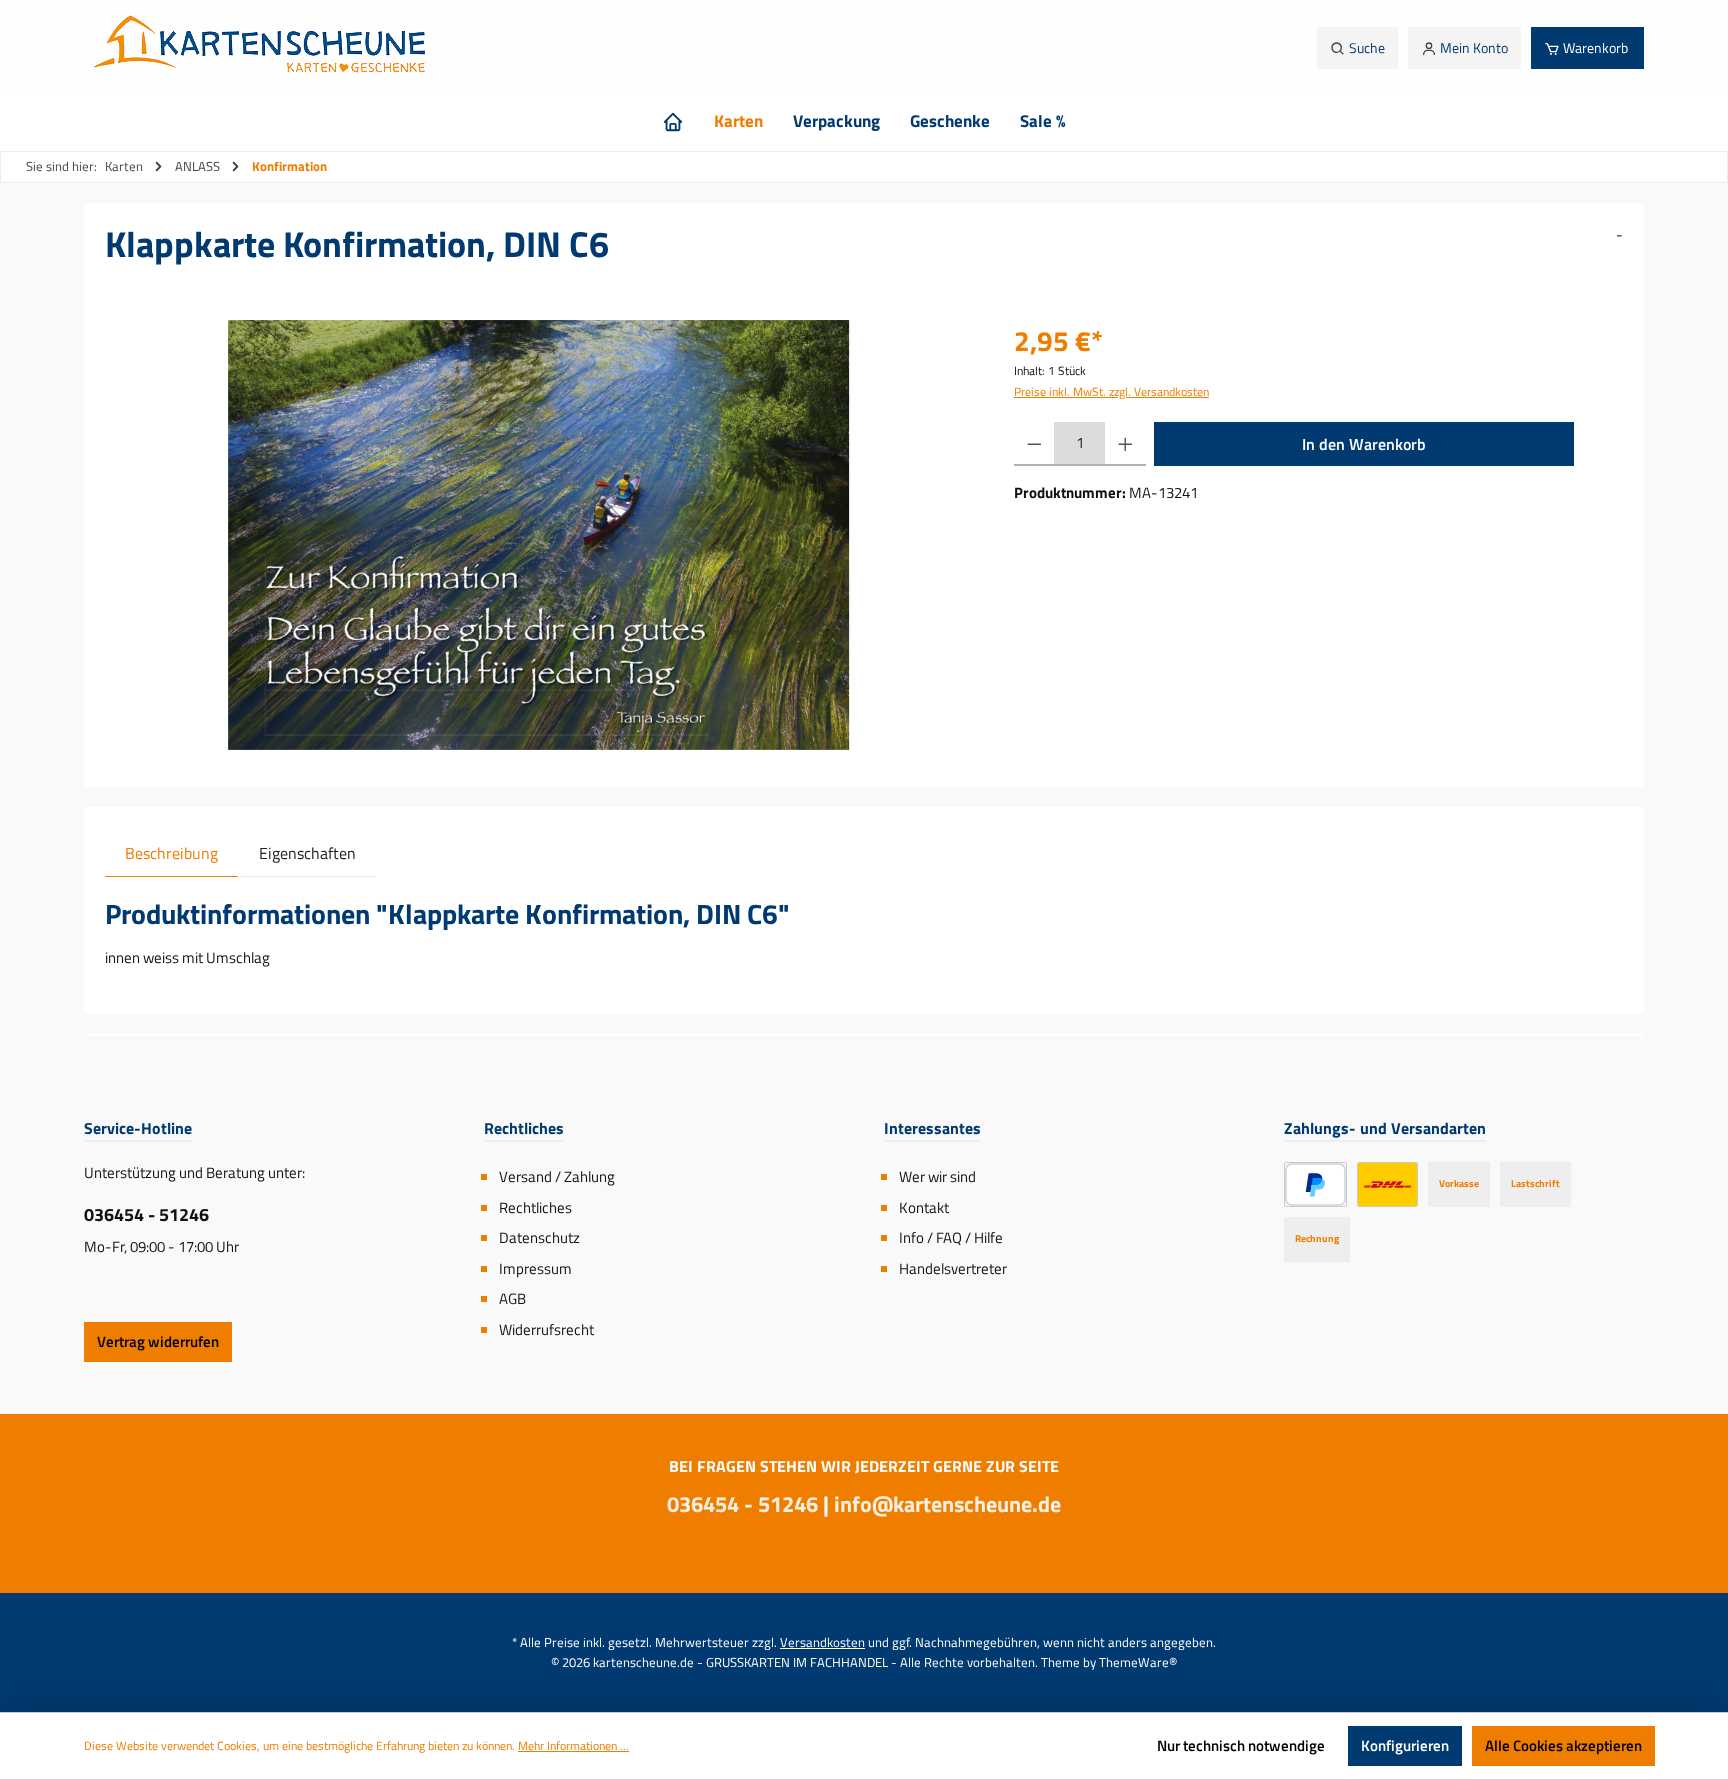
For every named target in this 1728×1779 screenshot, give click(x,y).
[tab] (171, 852)
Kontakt (924, 1207)
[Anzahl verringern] (1034, 444)
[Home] (673, 121)
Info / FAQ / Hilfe (951, 1237)
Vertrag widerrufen (158, 1341)
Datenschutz (539, 1237)
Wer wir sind (937, 1176)
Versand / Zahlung (557, 1176)
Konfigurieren (1405, 1745)
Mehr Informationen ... (573, 1746)
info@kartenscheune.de (947, 1504)
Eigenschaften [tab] (307, 853)
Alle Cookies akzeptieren (1563, 1745)
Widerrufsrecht (546, 1329)
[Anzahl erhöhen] (1125, 444)
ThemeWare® (1138, 1662)
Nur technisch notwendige (1241, 1745)
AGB (512, 1298)
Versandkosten (822, 1642)
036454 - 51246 (146, 1214)
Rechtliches (535, 1207)
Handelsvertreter (953, 1268)
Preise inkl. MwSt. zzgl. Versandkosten (1111, 391)
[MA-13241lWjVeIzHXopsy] (538, 535)
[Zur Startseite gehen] (265, 48)
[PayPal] (1315, 1184)
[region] (539, 535)
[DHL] (1387, 1184)
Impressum (535, 1268)
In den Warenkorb (1364, 444)
